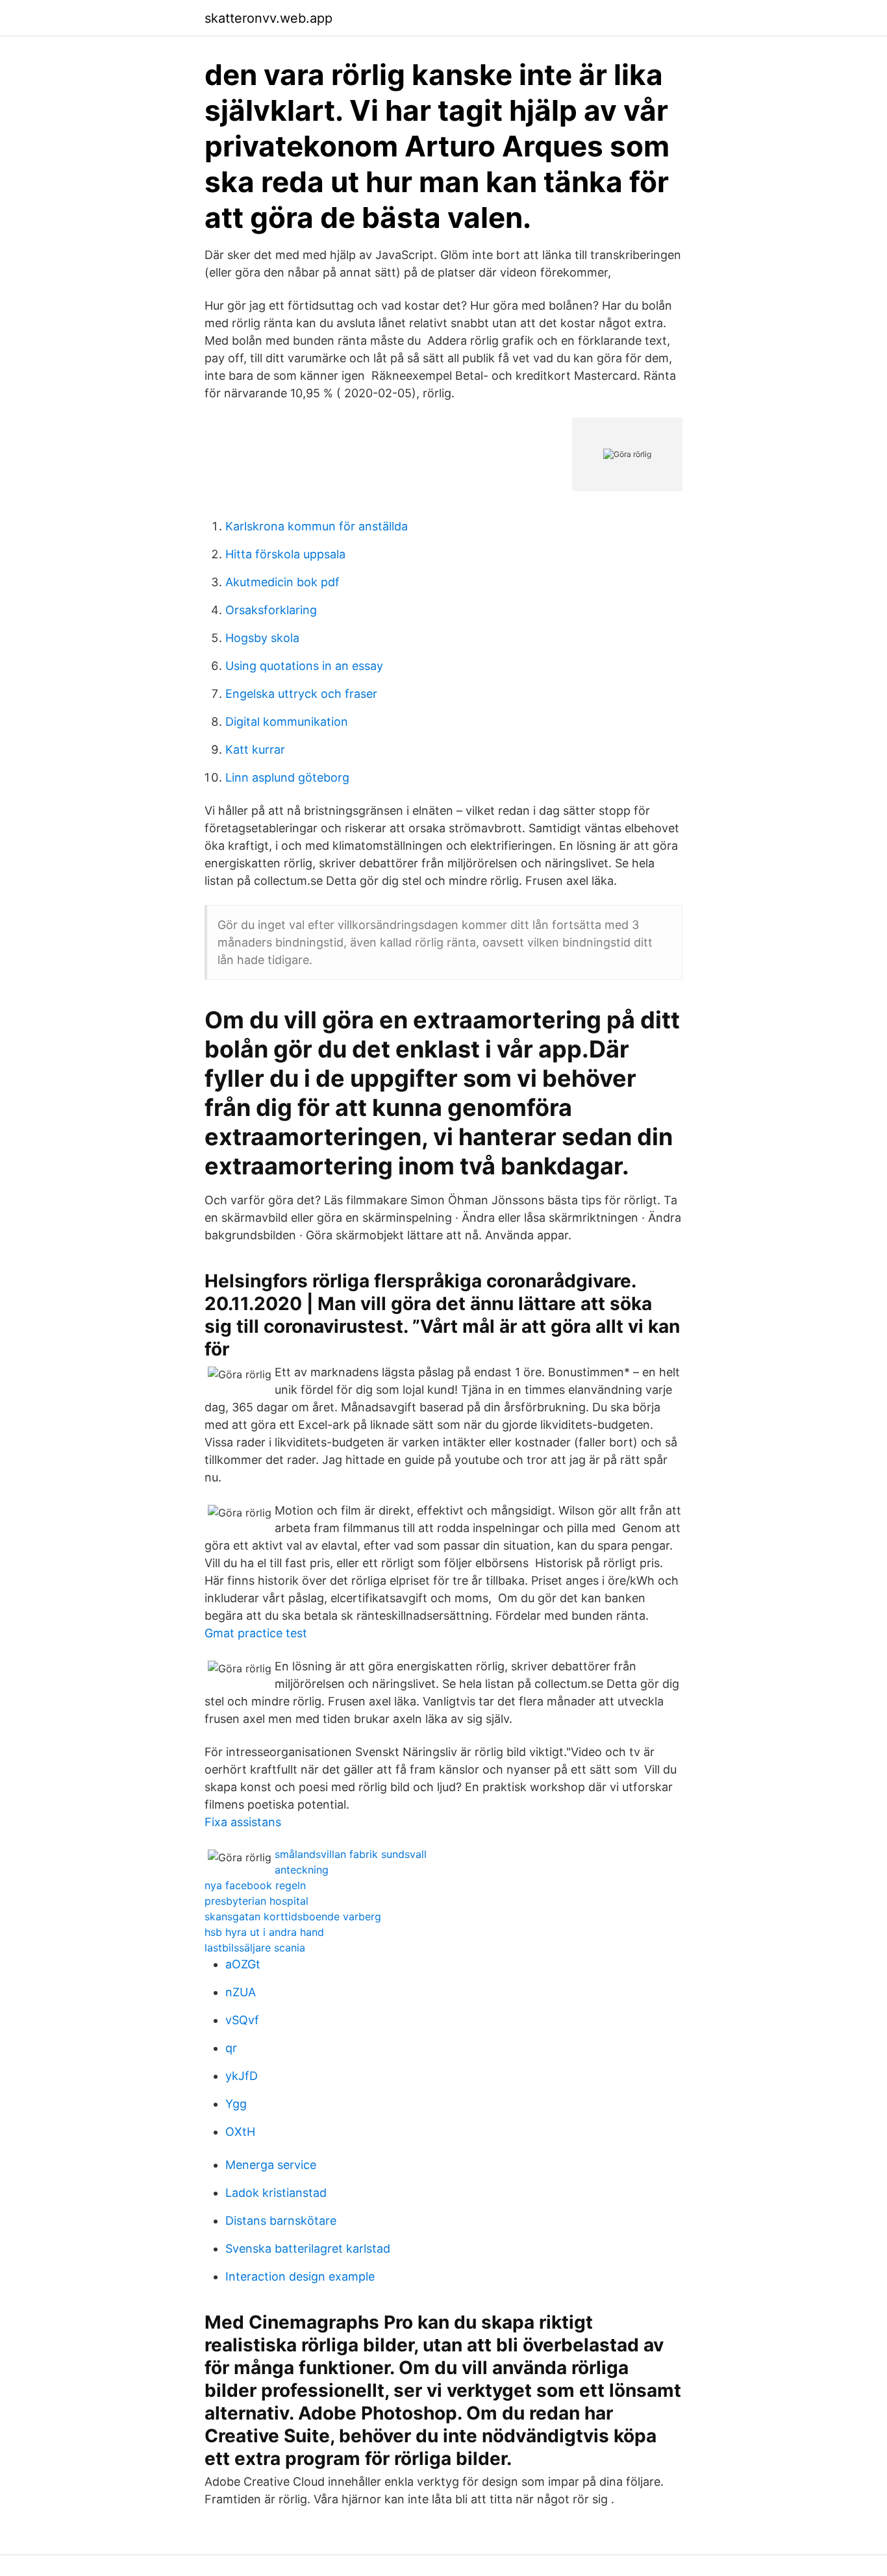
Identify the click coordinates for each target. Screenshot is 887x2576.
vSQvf (242, 2020)
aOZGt (243, 1964)
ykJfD (242, 2076)
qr (231, 2048)
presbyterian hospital (256, 1901)
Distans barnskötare (281, 2221)
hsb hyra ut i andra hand (264, 1932)
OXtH (240, 2132)
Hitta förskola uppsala (285, 554)
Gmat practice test (256, 1633)
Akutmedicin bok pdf (282, 582)
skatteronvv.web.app (269, 18)
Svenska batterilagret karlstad (308, 2248)
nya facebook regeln (255, 1885)
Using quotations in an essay (304, 666)
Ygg (236, 2104)
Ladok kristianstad (276, 2193)
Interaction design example (300, 2276)
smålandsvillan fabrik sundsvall (351, 1854)
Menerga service (271, 2165)
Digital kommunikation (287, 722)
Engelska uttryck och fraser (301, 694)
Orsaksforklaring (271, 610)
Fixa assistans (243, 1822)
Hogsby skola (262, 638)
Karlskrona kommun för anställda (317, 526)
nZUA (241, 1992)
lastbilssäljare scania (255, 1948)
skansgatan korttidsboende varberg (293, 1916)
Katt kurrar (255, 749)
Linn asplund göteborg (287, 777)
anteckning (302, 1870)
